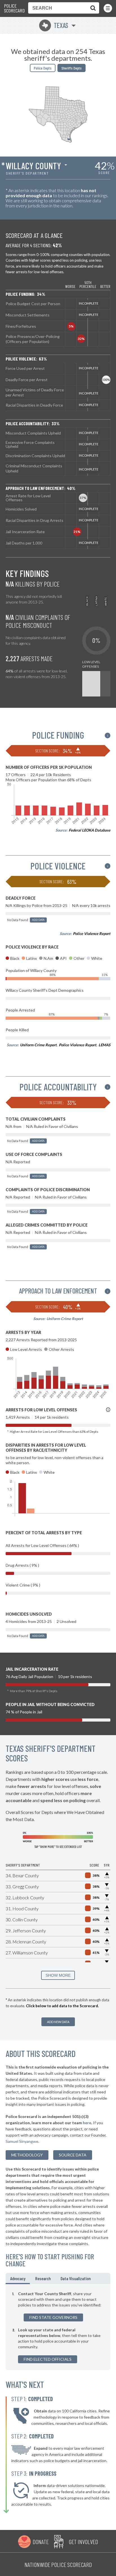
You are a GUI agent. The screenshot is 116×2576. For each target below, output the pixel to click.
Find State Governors (53, 2317)
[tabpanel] (58, 2327)
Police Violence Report (92, 934)
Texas (55, 25)
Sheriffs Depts (72, 68)
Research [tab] (43, 2278)
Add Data (38, 920)
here (87, 2123)
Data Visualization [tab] (76, 2278)
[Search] (92, 8)
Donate (41, 2542)
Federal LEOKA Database (90, 830)
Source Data (73, 2155)
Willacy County (33, 166)
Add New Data (58, 2022)
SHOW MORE (58, 1975)
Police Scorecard (14, 8)
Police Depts (43, 68)
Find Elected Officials (48, 2359)
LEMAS (104, 1045)
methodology (27, 2155)
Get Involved (83, 2542)
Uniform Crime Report (38, 1045)
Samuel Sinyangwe (22, 2141)
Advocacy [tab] (18, 2278)
